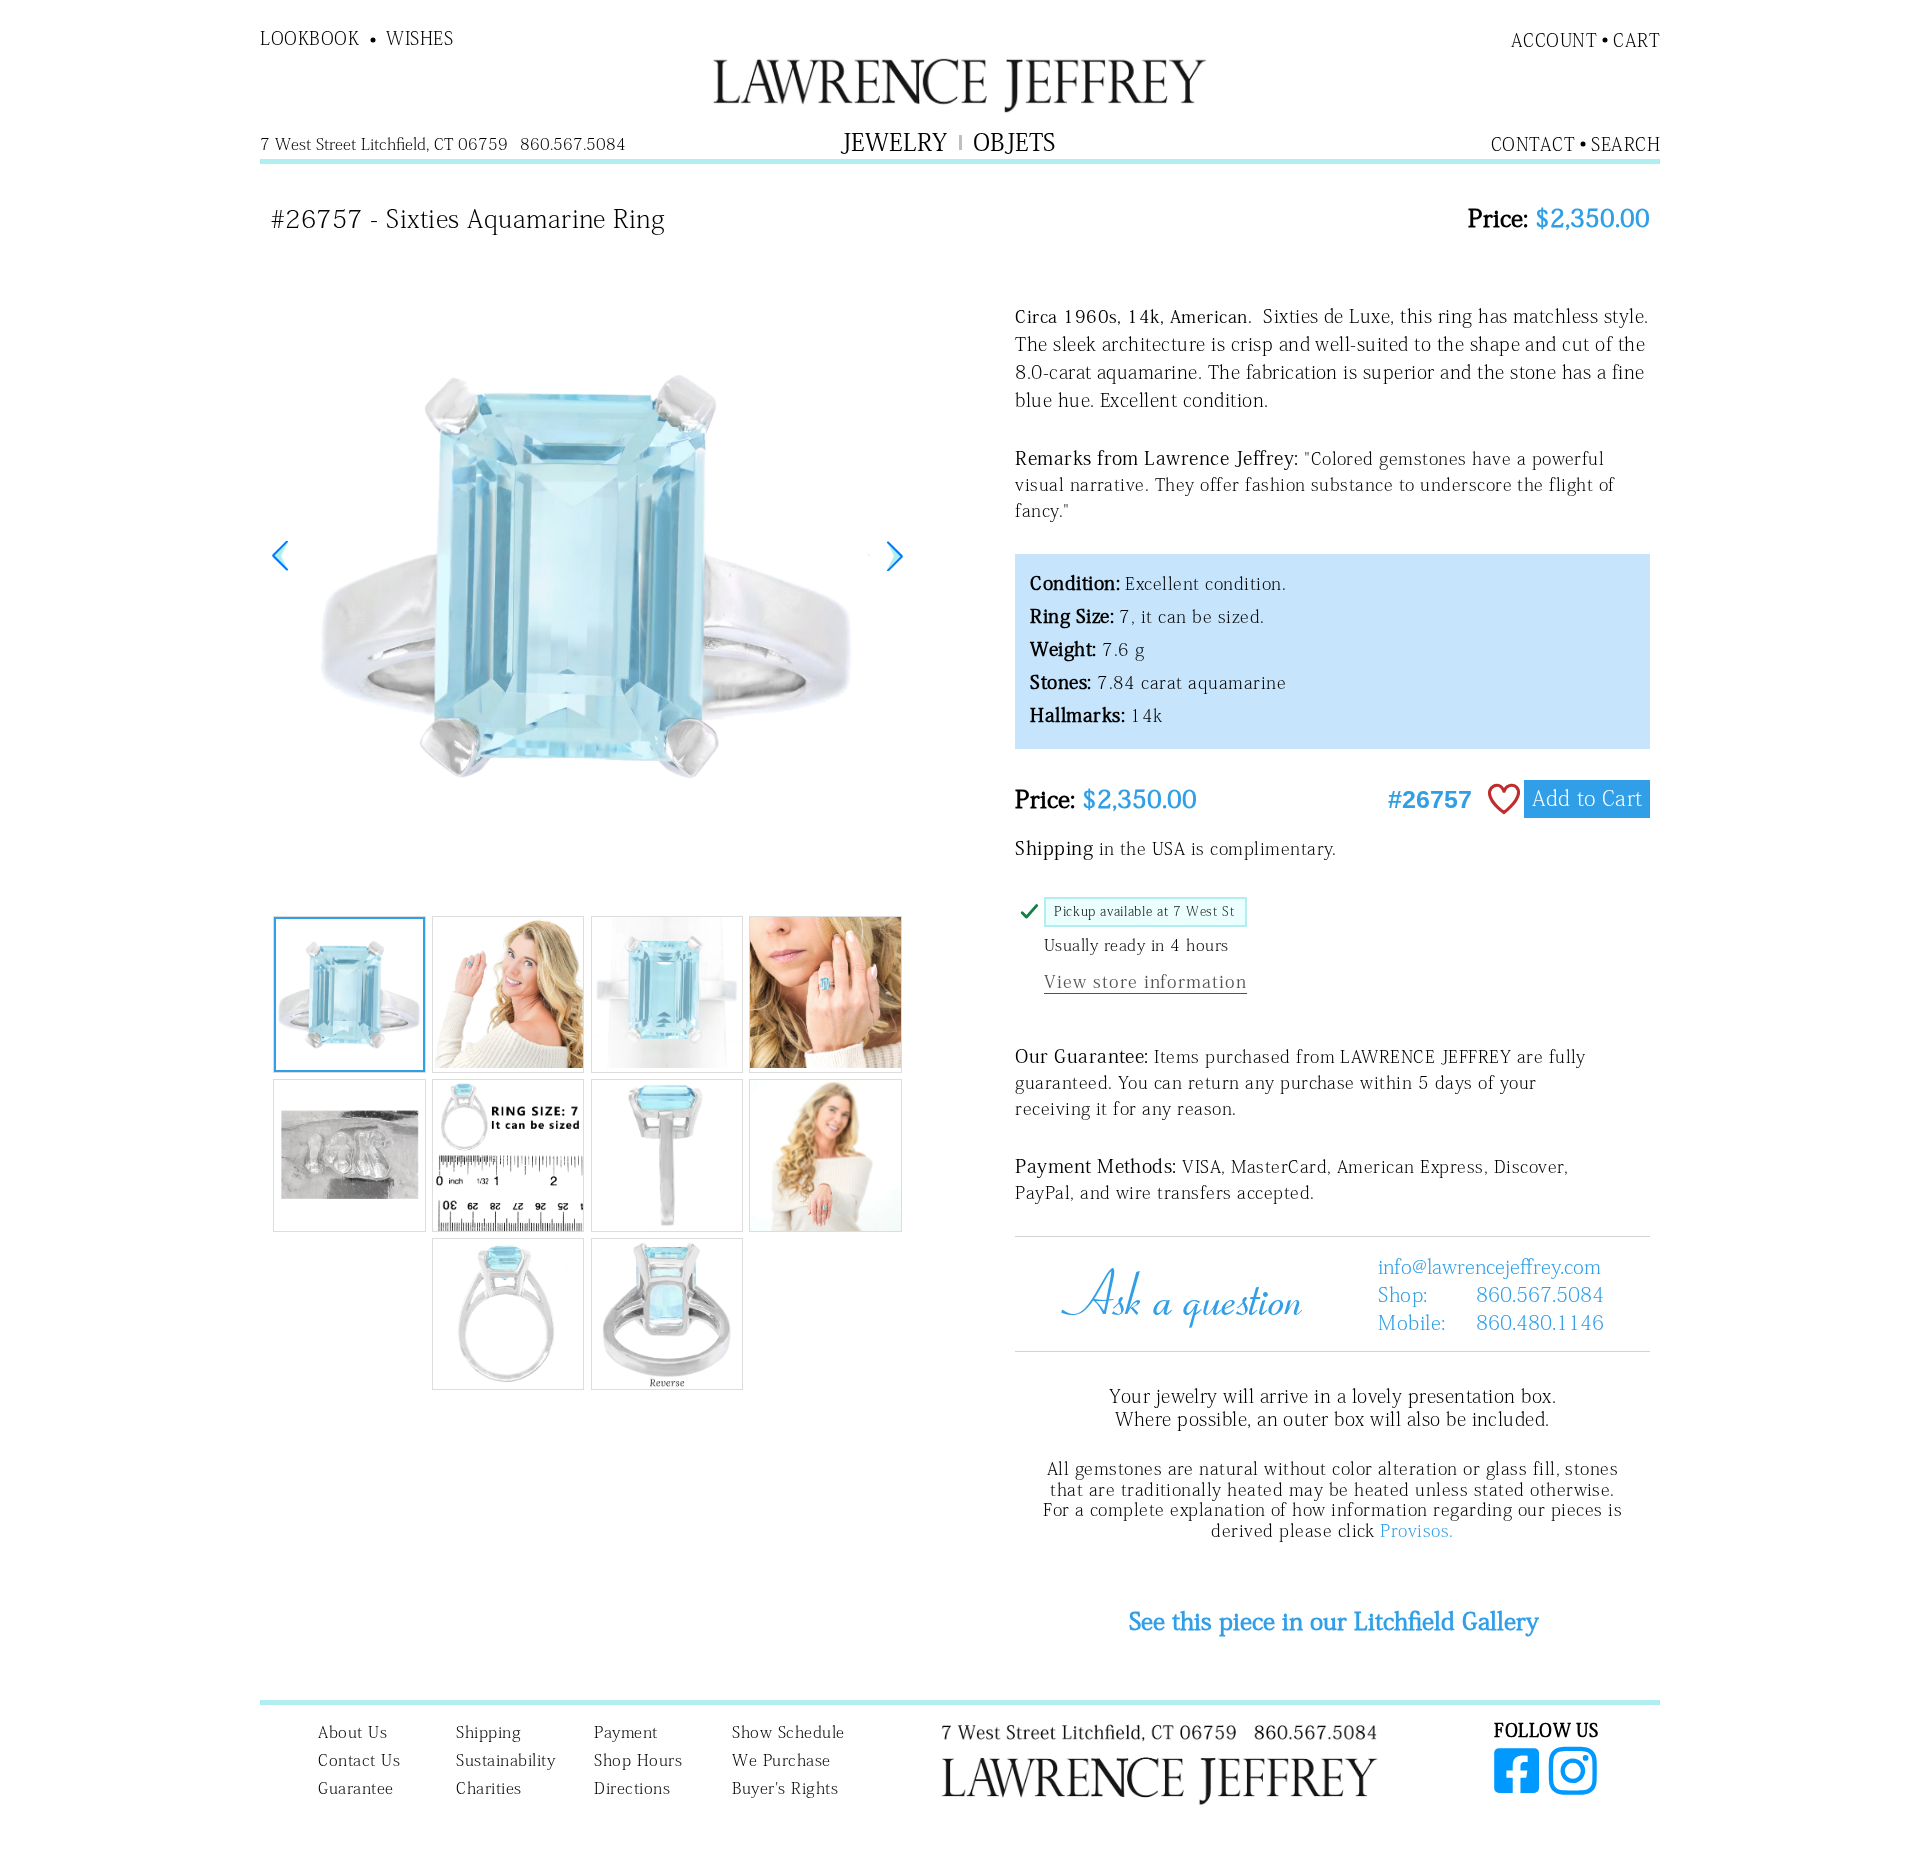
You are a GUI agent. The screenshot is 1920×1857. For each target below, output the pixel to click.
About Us (352, 1732)
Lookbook (309, 38)
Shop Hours (638, 1760)
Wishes (419, 38)
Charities (489, 1788)
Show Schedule (788, 1732)
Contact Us (359, 1760)
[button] (895, 556)
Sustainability (505, 1760)
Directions (632, 1788)
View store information (1145, 981)
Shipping (488, 1732)
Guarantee (356, 1788)
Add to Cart (1587, 798)
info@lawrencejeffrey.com (1489, 1266)
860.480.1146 (1540, 1322)
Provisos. (1416, 1530)
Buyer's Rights (785, 1788)
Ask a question (1174, 1294)
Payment (626, 1732)
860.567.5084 (1540, 1294)
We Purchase (781, 1760)
